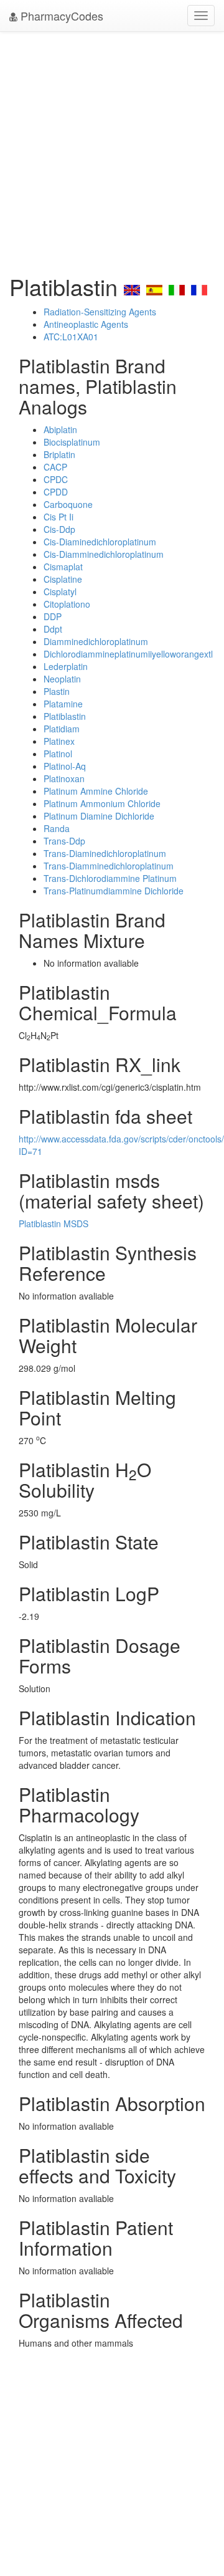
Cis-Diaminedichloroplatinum (100, 542)
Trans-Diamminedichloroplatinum (109, 866)
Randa (57, 828)
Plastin (57, 691)
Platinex (59, 741)
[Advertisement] (112, 150)
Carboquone (68, 504)
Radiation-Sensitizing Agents (100, 312)
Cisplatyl (60, 591)
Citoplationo (67, 604)
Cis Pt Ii (58, 517)
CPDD (56, 492)
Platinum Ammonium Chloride (102, 803)
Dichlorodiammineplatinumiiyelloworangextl (128, 654)
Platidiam (62, 729)
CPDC (56, 479)
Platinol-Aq (65, 766)
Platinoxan (64, 778)
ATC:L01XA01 (71, 337)
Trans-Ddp (64, 841)
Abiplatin (60, 429)
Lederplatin (66, 666)
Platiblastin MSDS (54, 1223)
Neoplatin (62, 679)
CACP (55, 467)
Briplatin (59, 454)
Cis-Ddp (59, 529)
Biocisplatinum (72, 442)
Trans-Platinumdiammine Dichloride (114, 891)
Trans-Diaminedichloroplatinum (105, 853)
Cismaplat (63, 567)
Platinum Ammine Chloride (96, 791)
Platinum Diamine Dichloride (99, 816)
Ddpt (53, 629)
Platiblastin (65, 716)
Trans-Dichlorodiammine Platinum (110, 878)
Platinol (58, 754)
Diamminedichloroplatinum (96, 641)
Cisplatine (63, 579)
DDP (53, 616)
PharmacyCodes (60, 16)
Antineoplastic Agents (86, 324)
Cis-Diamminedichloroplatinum (104, 554)
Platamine (63, 704)
